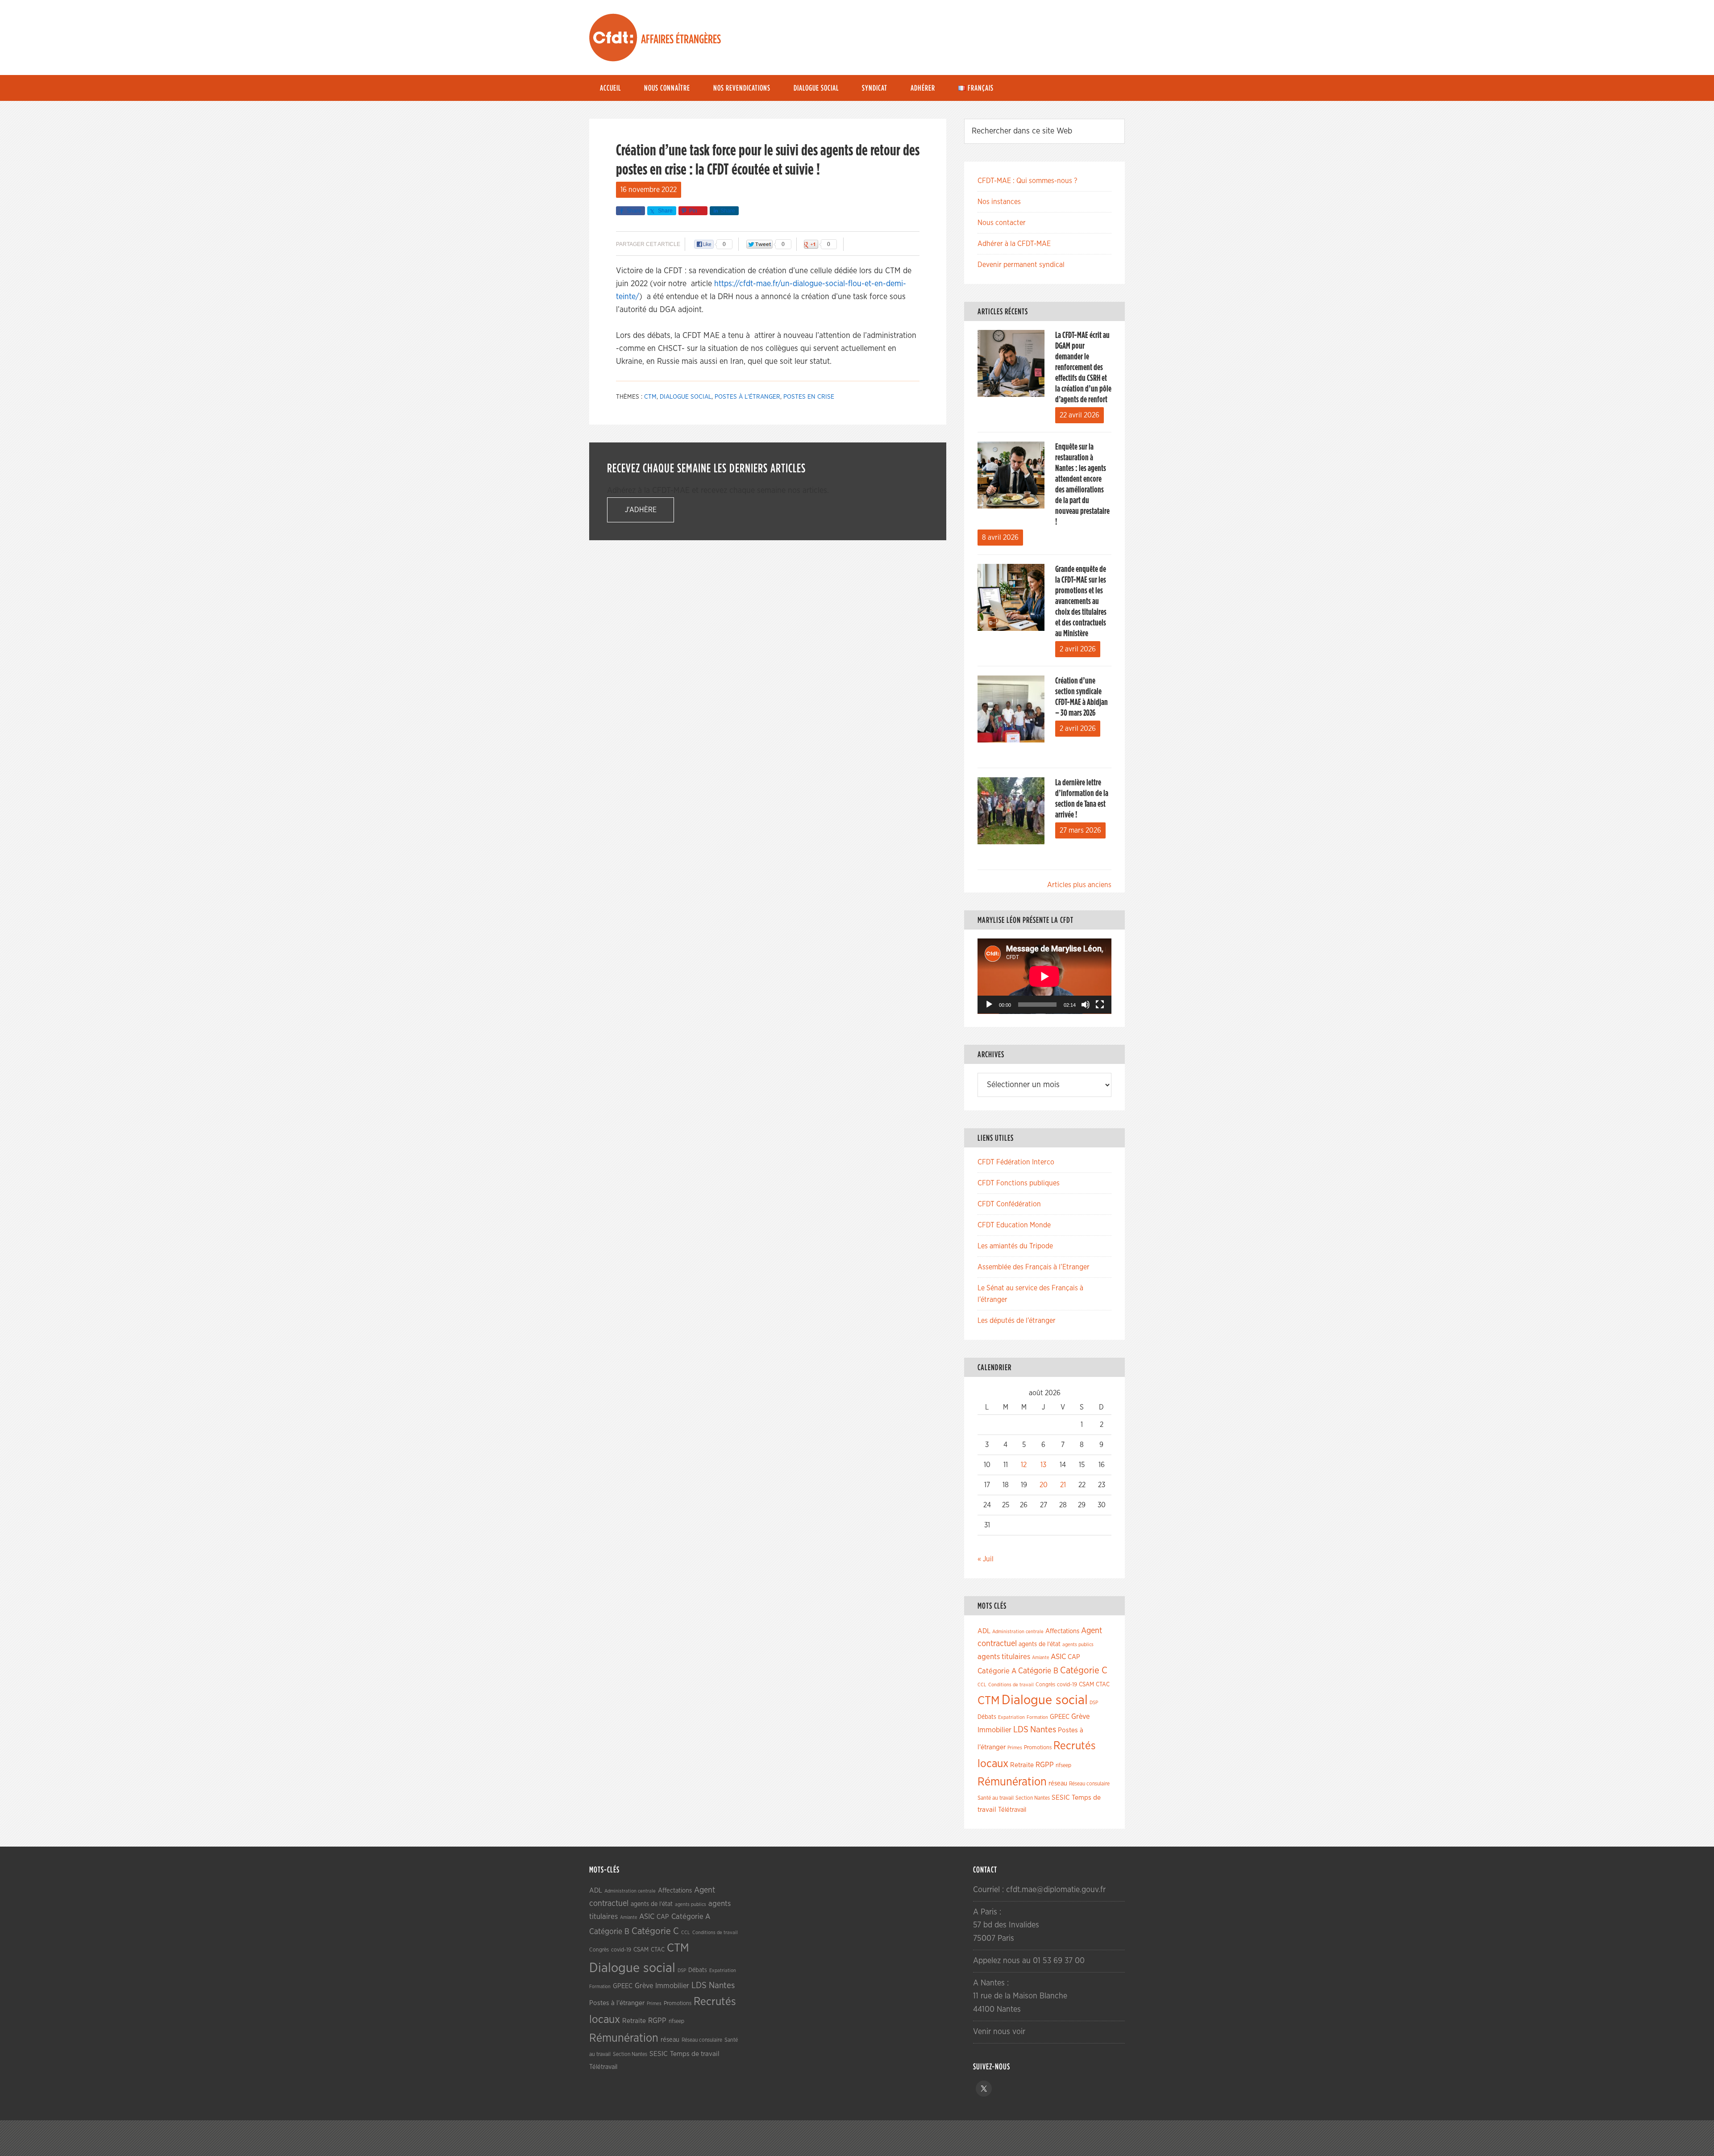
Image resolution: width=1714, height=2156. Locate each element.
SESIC (1061, 1797)
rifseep (1063, 1766)
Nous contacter (1002, 223)
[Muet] (1086, 1005)
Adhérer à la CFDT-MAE (1014, 244)
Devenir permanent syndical (1021, 265)
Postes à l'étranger (747, 397)
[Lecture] (989, 1005)
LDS (1021, 1730)
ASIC (1058, 1657)
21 (1063, 1485)
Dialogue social (686, 397)
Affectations (1062, 1631)
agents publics (1078, 1645)
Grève (1080, 1717)
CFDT (613, 38)
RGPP (1045, 1765)
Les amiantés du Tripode (1015, 1246)
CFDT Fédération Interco (1016, 1162)
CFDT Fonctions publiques (1019, 1183)
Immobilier (994, 1730)
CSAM (1086, 1685)
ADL (984, 1631)
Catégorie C (1084, 1670)
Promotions (1038, 1748)
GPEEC (1060, 1717)
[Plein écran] (1100, 1005)
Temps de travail (695, 2054)
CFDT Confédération (1009, 1204)
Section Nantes (1033, 1798)
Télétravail (1012, 1810)
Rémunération (1012, 1782)
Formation (1037, 1717)
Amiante (1040, 1658)
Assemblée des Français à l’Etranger (1034, 1267)
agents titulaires (1004, 1657)
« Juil (986, 1559)
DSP (1094, 1703)
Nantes (1043, 1730)
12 (1024, 1465)
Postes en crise (809, 397)
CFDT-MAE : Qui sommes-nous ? (1027, 181)
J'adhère (641, 510)
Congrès (1045, 1685)
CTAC (1103, 1685)
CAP (1074, 1657)
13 (1043, 1465)
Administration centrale (1018, 1632)
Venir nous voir (999, 2032)
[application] (1044, 976)
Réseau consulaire (1089, 1784)
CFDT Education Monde (1014, 1225)
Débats (987, 1717)
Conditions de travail (1011, 1685)
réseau (1058, 1783)
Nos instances (999, 202)
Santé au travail (996, 1798)
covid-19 (1067, 1685)
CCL (982, 1685)
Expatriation (1011, 1717)
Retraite (1022, 1765)
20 (1044, 1485)
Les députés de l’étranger (1017, 1321)
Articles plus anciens (1079, 885)
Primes (1015, 1748)
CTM (650, 397)
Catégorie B (1038, 1671)
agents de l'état (1040, 1644)
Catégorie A (997, 1671)
